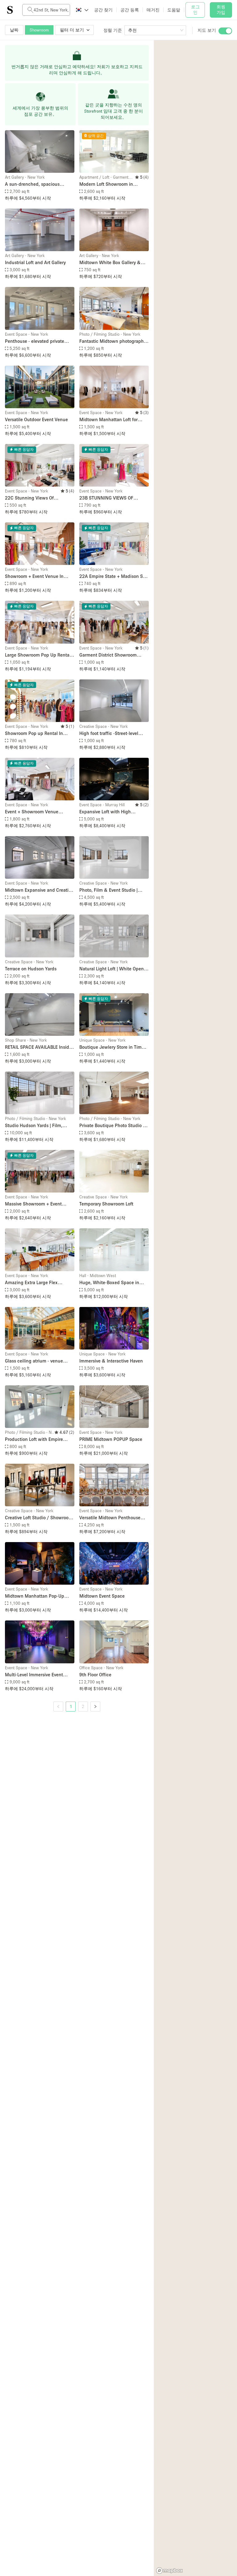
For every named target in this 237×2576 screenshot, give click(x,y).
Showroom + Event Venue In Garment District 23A (34, 577)
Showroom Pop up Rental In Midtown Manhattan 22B (34, 734)
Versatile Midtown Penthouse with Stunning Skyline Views (110, 1518)
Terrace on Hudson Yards (31, 969)
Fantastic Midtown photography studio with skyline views (113, 341)
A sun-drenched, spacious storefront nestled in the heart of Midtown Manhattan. (39, 184)
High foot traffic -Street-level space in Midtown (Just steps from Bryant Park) (110, 734)
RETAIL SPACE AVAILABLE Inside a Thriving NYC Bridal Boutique (38, 1047)
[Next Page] (95, 1707)
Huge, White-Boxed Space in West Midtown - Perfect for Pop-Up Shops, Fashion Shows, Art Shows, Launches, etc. (113, 1283)
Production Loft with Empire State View (34, 1439)
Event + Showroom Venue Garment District (32, 812)
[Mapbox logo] (169, 2571)
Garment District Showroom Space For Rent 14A (108, 655)
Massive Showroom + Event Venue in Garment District (33, 1204)
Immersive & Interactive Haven (111, 1361)
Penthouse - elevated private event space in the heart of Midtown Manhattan (35, 341)
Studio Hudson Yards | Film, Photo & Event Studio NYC (34, 1126)
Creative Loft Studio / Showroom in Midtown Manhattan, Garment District (39, 1518)
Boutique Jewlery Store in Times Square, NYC (113, 1047)
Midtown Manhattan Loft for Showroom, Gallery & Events (109, 420)
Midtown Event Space (102, 1596)
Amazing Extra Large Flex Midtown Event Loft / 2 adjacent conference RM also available (38, 1283)
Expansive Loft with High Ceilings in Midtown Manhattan (112, 812)
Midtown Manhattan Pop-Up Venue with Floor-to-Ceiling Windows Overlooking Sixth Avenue (35, 1596)
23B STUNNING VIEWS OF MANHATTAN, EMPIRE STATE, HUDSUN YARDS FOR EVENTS (110, 498)
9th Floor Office (95, 1674)
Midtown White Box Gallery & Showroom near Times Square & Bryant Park (113, 263)
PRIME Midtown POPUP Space (111, 1439)
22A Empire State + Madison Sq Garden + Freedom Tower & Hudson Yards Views (112, 577)
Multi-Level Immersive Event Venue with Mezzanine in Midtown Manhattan (34, 1675)
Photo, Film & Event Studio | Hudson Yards (108, 890)
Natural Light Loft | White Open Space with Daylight (112, 969)
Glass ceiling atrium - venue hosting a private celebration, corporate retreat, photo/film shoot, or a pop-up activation (35, 1361)
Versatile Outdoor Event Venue (36, 419)
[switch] (225, 31)
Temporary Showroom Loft (106, 1204)
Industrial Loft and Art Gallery (35, 262)
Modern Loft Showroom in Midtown (106, 184)
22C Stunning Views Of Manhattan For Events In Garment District (30, 498)
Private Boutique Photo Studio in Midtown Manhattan (113, 1126)
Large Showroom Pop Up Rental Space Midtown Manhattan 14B (38, 655)
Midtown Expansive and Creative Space (39, 890)
